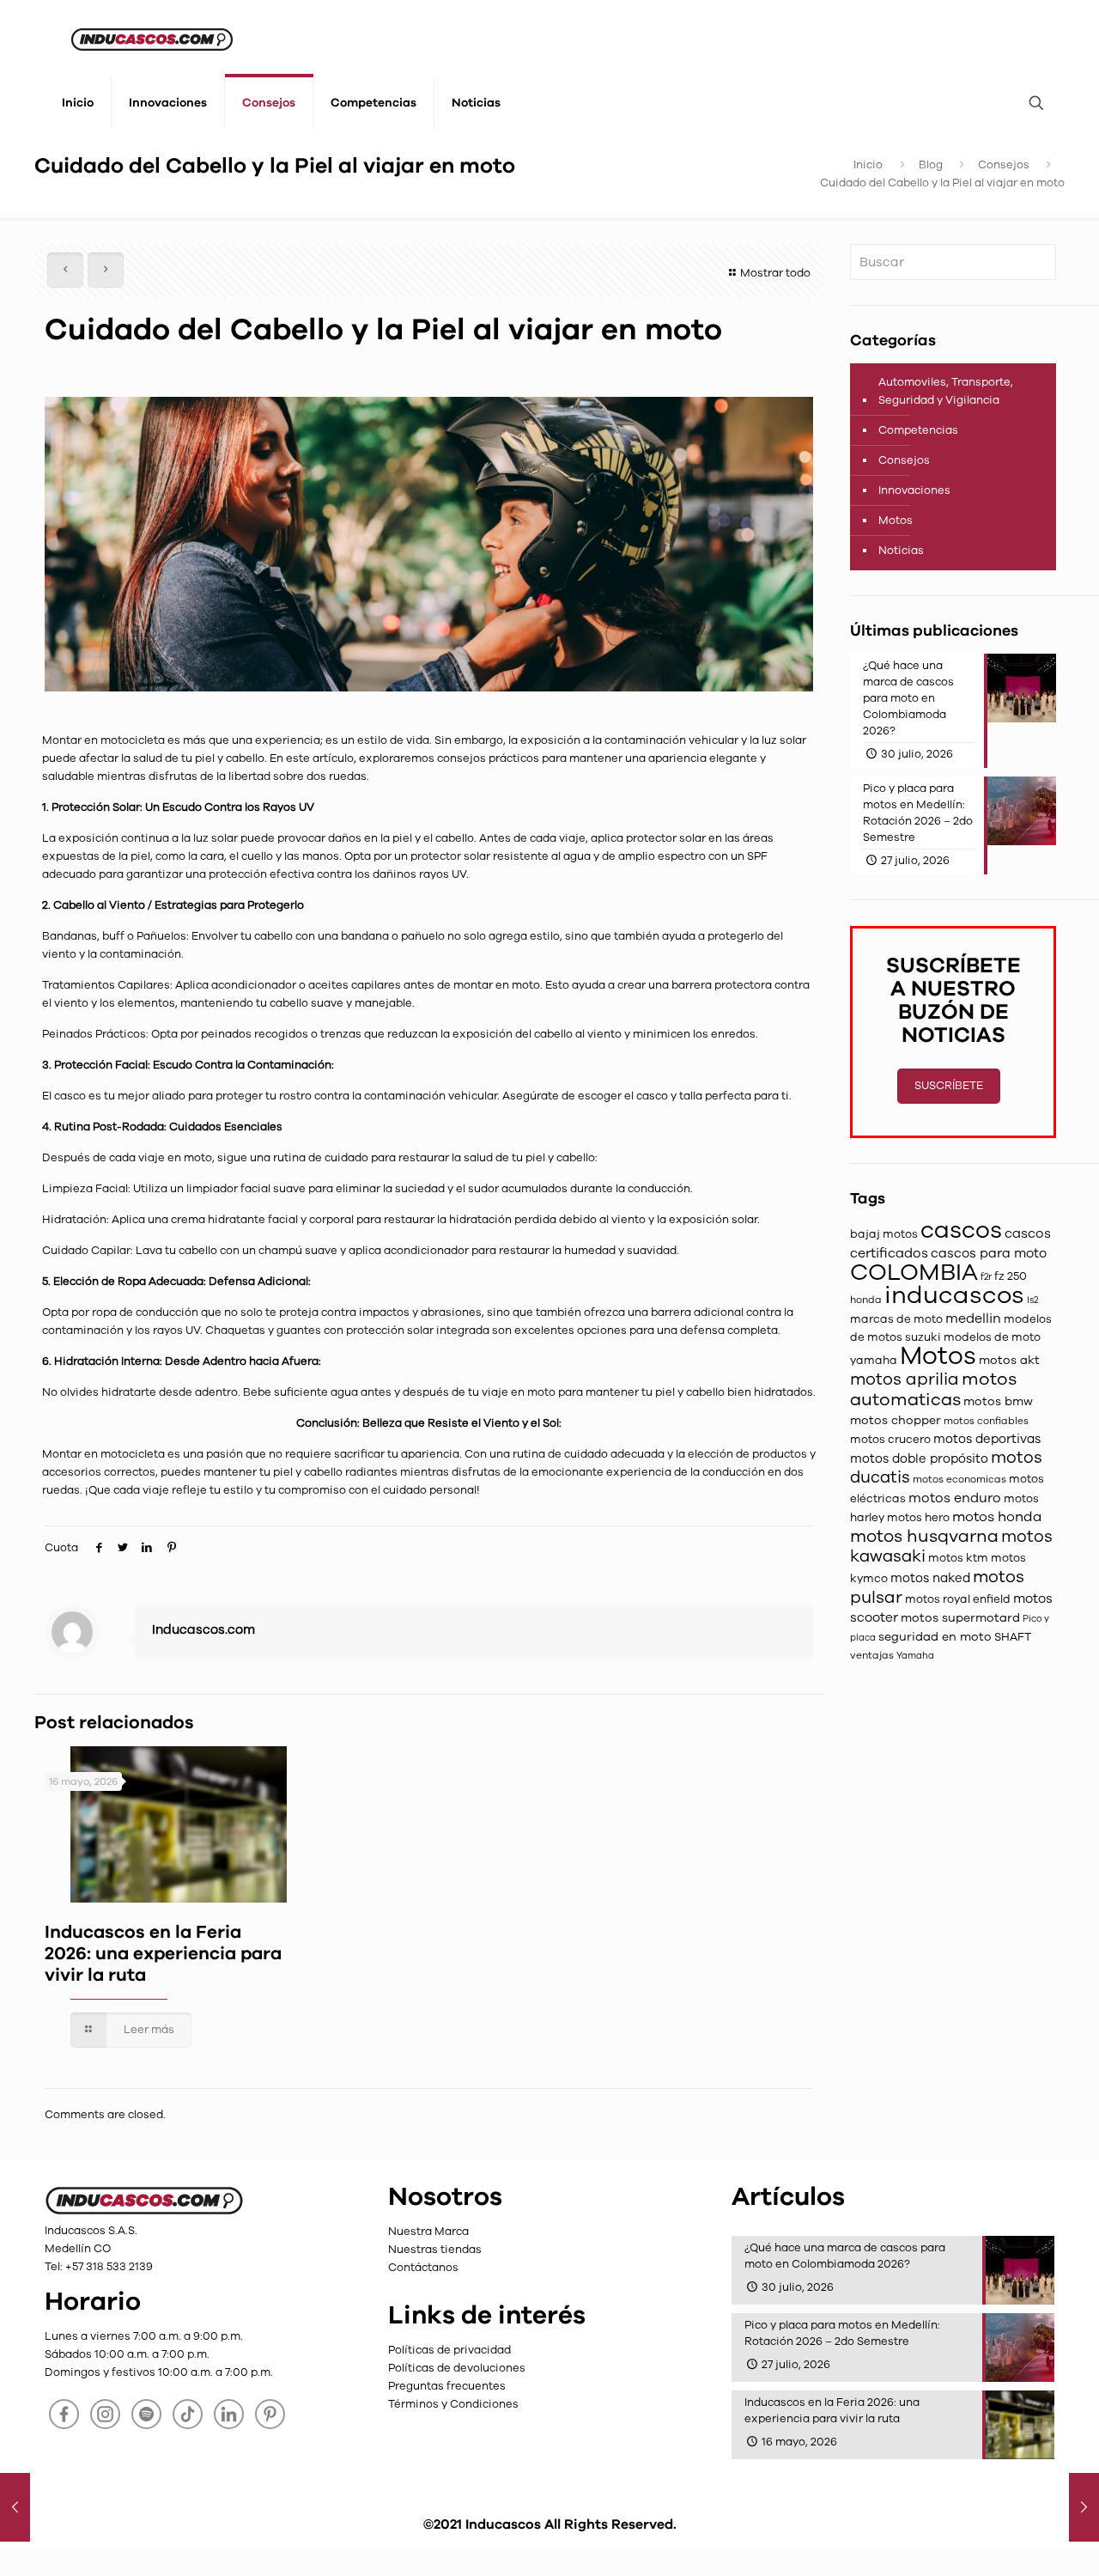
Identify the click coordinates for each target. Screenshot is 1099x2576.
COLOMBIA (914, 1273)
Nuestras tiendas (435, 2250)
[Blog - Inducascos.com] (152, 39)
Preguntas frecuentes (447, 2386)
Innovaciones (914, 490)
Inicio (868, 165)
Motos (896, 521)
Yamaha (915, 1656)
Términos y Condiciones (453, 2404)
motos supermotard (960, 1618)
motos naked (930, 1578)
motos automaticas (933, 1389)
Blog (931, 165)
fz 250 (1011, 1276)
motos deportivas (987, 1439)
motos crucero (890, 1440)
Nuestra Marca (428, 2232)
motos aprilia (905, 1379)
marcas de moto (896, 1319)
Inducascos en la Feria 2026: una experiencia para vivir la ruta (163, 1954)
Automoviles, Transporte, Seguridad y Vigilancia (946, 391)
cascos (961, 1230)
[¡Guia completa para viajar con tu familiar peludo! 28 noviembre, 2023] (15, 2507)
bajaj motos (884, 1234)
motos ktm (958, 1558)
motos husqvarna (924, 1536)
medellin (973, 1318)
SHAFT (1013, 1637)
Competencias (918, 430)
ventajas (872, 1655)
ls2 (1032, 1300)
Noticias (901, 551)
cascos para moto (989, 1253)
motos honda (997, 1517)
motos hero (918, 1518)
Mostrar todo (775, 273)
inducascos (954, 1295)
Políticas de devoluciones (457, 2368)
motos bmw (998, 1401)
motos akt (1009, 1360)
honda (866, 1300)
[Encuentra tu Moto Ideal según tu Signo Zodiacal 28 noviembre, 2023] (1084, 2507)
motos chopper (896, 1420)
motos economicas (959, 1479)
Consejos (1004, 165)
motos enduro (955, 1498)
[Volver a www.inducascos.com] (144, 2213)
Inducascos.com (203, 1629)
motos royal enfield (958, 1599)
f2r (986, 1277)
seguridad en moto (935, 1637)
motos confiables (986, 1421)
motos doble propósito (919, 1459)
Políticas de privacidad (449, 2350)
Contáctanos (423, 2268)
